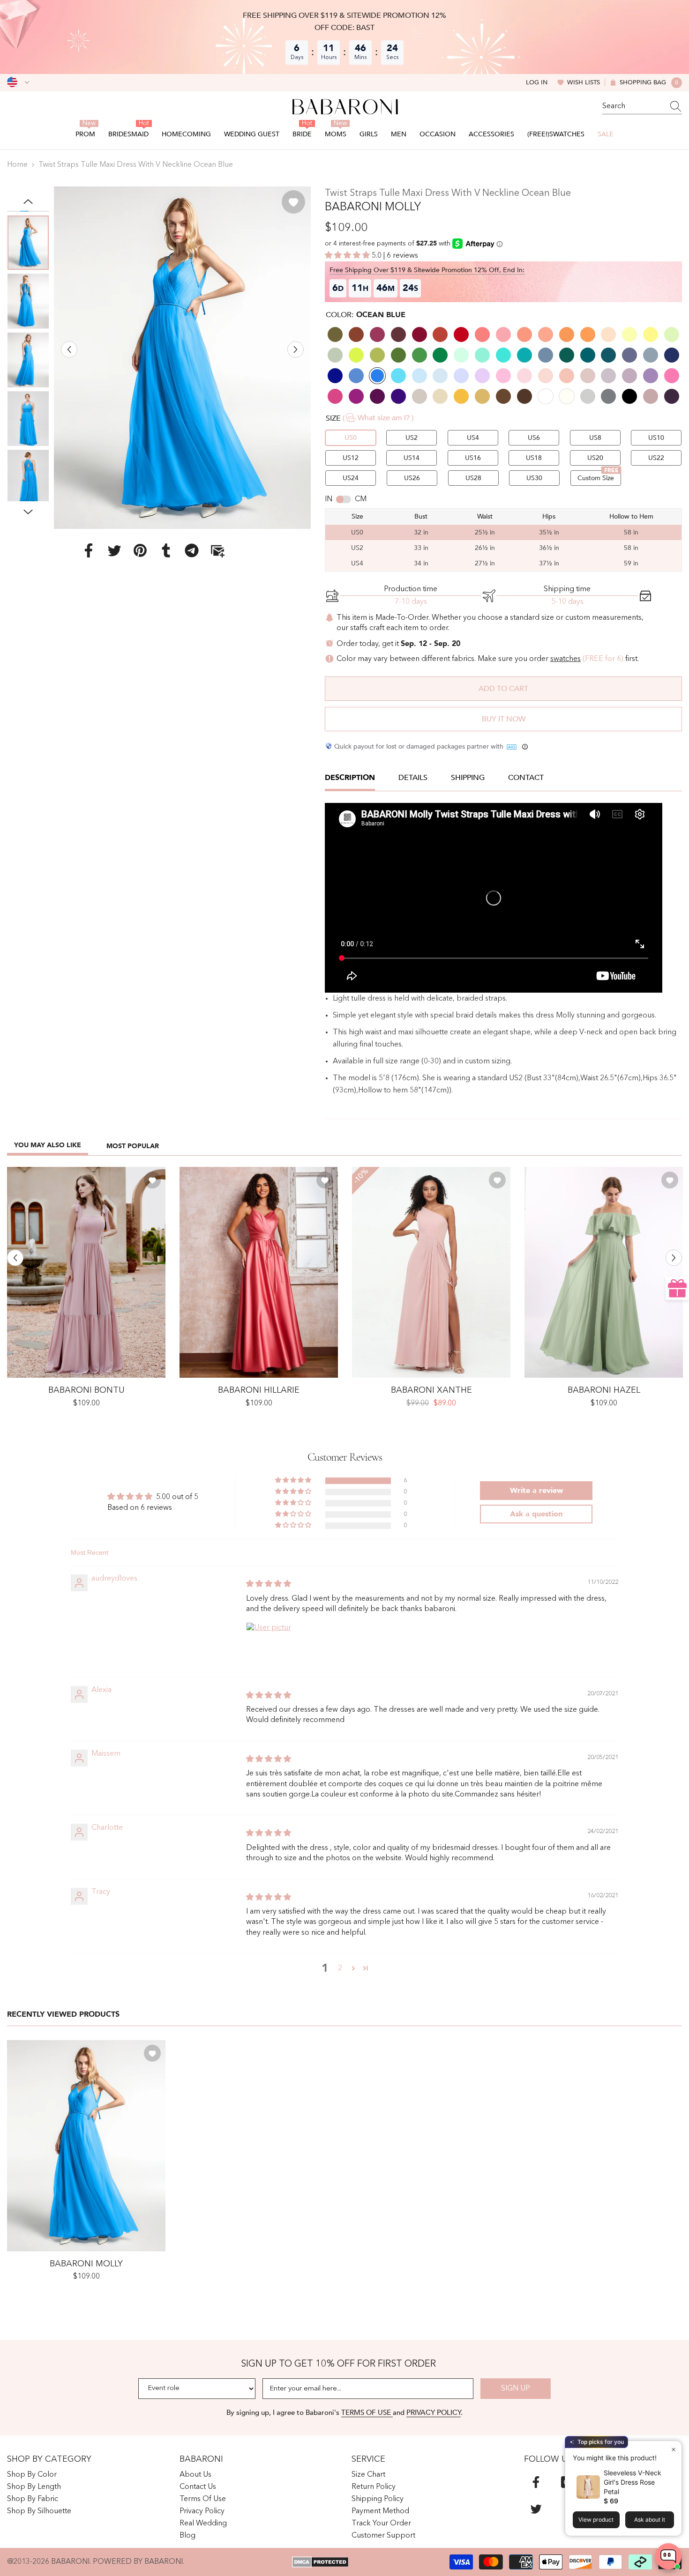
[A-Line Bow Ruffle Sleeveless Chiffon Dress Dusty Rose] (86, 1273)
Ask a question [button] (536, 1514)
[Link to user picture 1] (269, 1645)
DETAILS (413, 778)
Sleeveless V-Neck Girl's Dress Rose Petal (633, 2482)
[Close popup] (673, 2449)
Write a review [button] (536, 1491)
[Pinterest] (140, 550)
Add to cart (503, 689)
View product (596, 2520)
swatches (565, 659)
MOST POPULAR (133, 1146)
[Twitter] (114, 550)
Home (17, 165)
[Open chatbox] (668, 2556)
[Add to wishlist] (293, 202)
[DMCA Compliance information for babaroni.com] (320, 2562)
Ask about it (650, 2520)
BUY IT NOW (504, 719)
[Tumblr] (166, 550)
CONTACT (526, 778)
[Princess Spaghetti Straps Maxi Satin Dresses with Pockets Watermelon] (259, 1273)
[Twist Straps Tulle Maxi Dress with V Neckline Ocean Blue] (86, 2146)
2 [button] (340, 1968)
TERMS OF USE (367, 2413)
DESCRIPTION (350, 778)
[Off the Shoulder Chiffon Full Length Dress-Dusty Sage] (604, 1273)
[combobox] (633, 106)
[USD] (18, 82)
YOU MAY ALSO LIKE (48, 1145)
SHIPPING (468, 778)
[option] (182, 358)
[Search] (642, 107)
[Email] (217, 550)
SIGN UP (516, 2389)
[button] (69, 349)
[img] (269, 1584)
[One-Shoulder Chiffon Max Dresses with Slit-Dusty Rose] (431, 1273)
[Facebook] (89, 550)
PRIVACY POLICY (434, 2413)
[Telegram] (192, 550)
